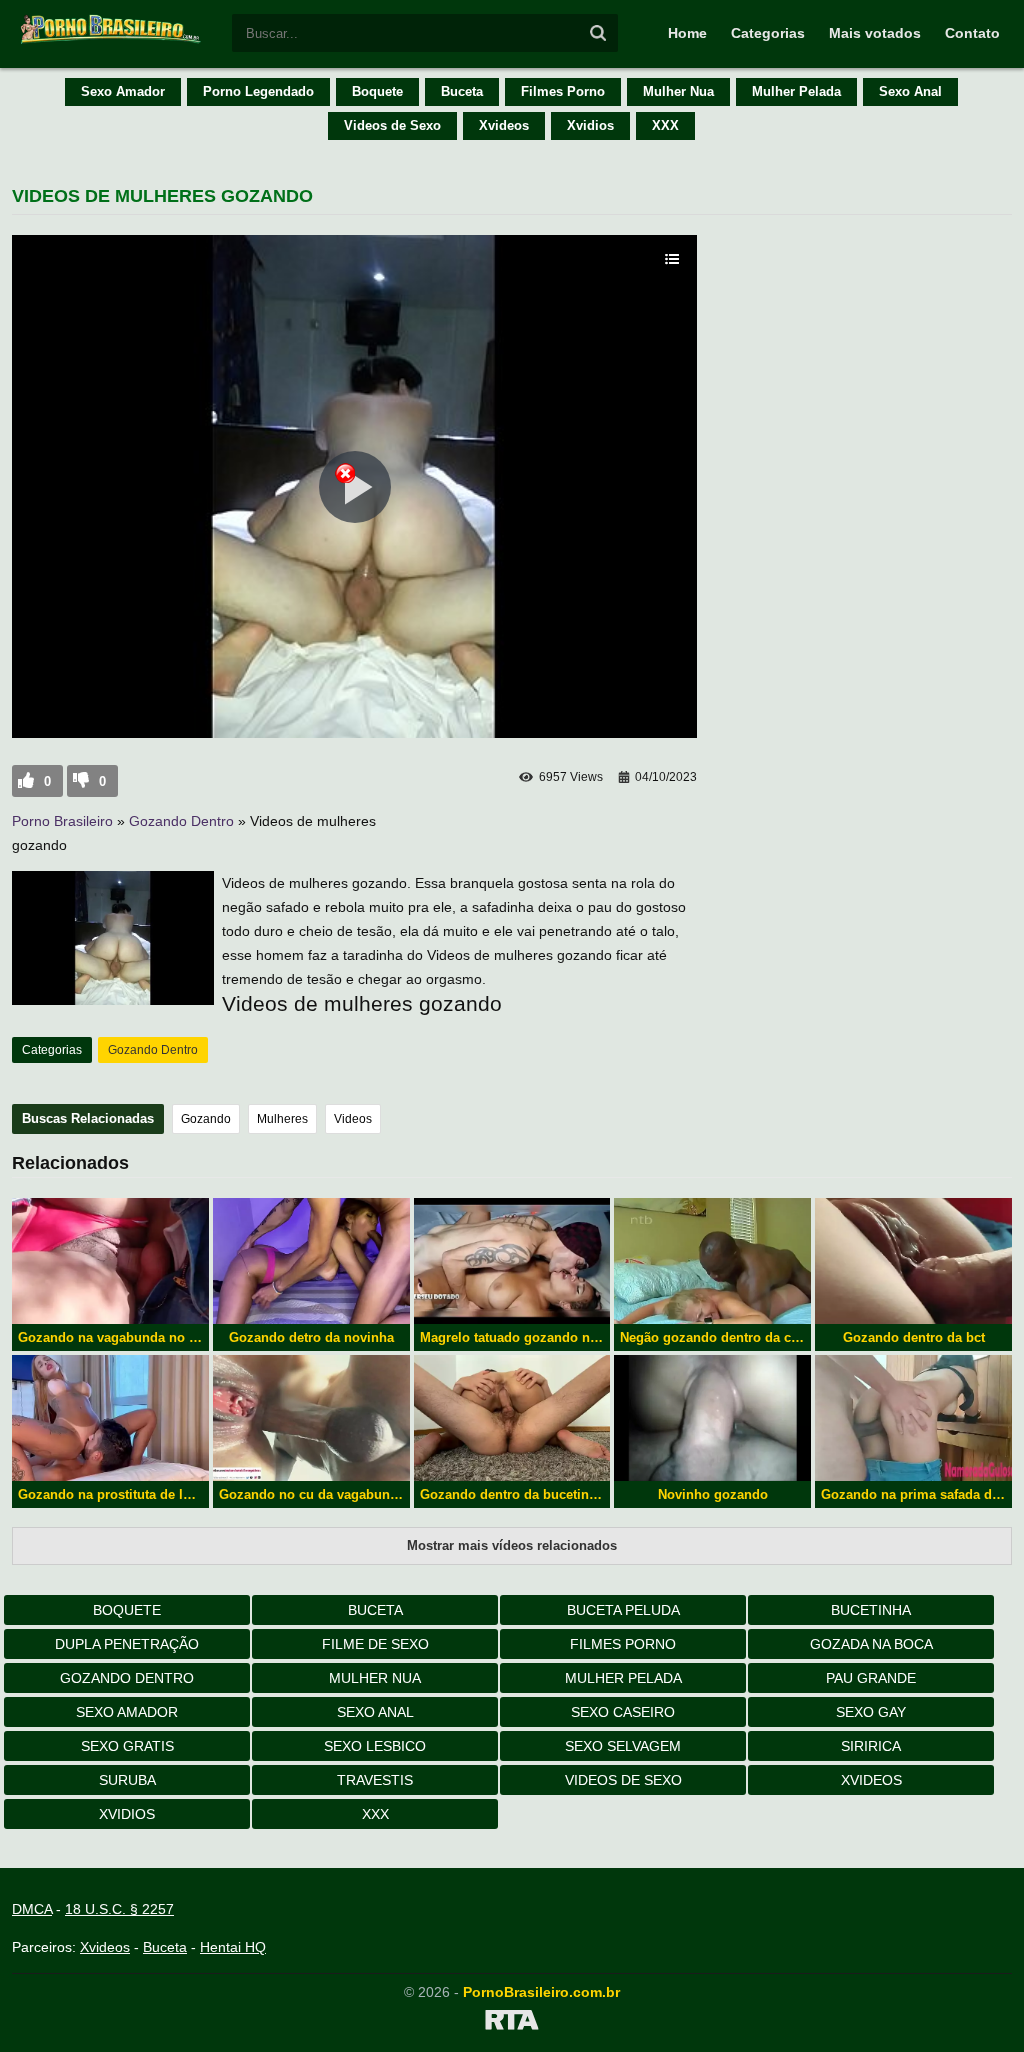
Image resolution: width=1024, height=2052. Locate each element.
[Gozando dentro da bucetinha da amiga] (512, 1418)
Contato (972, 33)
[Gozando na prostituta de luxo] (110, 1418)
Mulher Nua (678, 91)
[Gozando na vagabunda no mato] (110, 1261)
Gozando (206, 1119)
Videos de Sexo (392, 125)
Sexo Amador (123, 91)
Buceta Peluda (623, 1610)
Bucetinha (871, 1610)
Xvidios (590, 125)
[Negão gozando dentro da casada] (712, 1261)
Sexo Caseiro (623, 1712)
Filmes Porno (563, 91)
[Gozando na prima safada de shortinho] (913, 1418)
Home (687, 33)
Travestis (375, 1780)
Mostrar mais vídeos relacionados (512, 1545)
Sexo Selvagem (623, 1746)
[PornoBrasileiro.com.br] (112, 42)
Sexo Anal (910, 91)
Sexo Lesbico (375, 1746)
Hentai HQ (233, 1947)
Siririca (871, 1746)
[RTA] (512, 2023)
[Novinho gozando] (712, 1418)
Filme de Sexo (375, 1644)
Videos (353, 1119)
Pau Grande (871, 1678)
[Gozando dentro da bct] (913, 1261)
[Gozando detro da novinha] (311, 1261)
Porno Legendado (258, 91)
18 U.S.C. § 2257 (119, 1909)
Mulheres (282, 1119)
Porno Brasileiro (62, 821)
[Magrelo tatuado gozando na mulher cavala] (512, 1261)
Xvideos (504, 125)
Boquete (377, 91)
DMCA (32, 1909)
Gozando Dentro (181, 821)
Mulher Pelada (796, 91)
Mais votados (875, 33)
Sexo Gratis (127, 1746)
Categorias (768, 33)
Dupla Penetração (127, 1644)
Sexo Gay (871, 1712)
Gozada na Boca (871, 1644)
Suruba (127, 1780)
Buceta (462, 91)
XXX (665, 125)
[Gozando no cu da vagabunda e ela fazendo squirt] (311, 1418)
